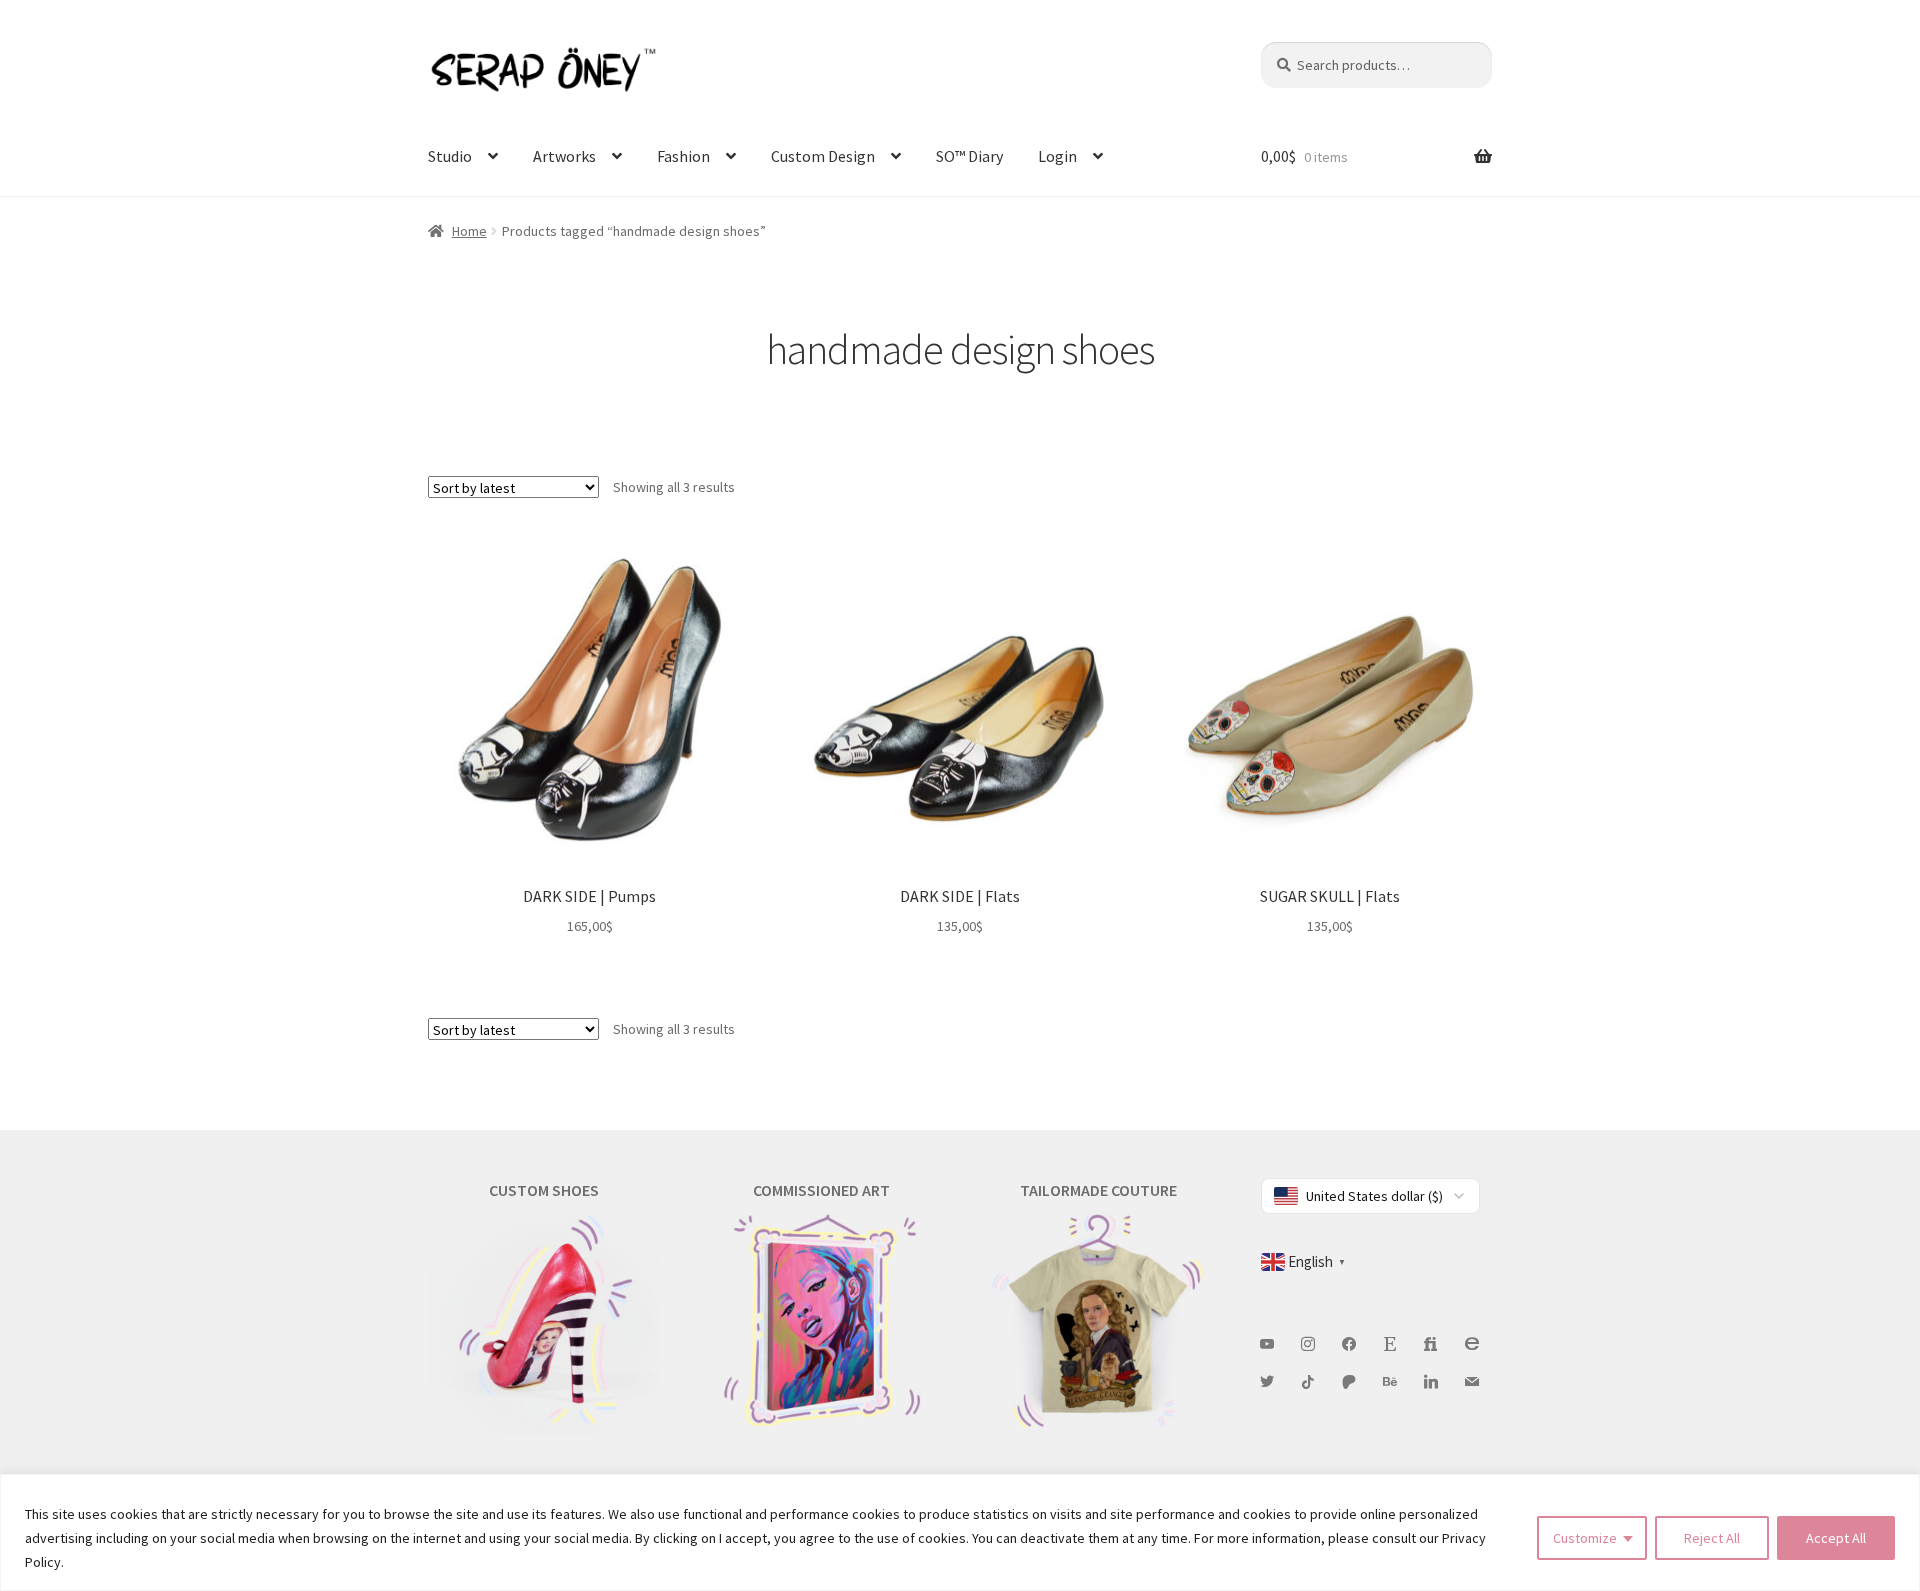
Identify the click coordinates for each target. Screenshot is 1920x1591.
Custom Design (823, 156)
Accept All (1836, 1538)
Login (1057, 156)
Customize (1585, 1538)
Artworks (564, 156)
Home (469, 231)
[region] (960, 1532)
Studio (450, 156)
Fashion (683, 156)
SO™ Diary (969, 156)
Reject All (1712, 1538)
